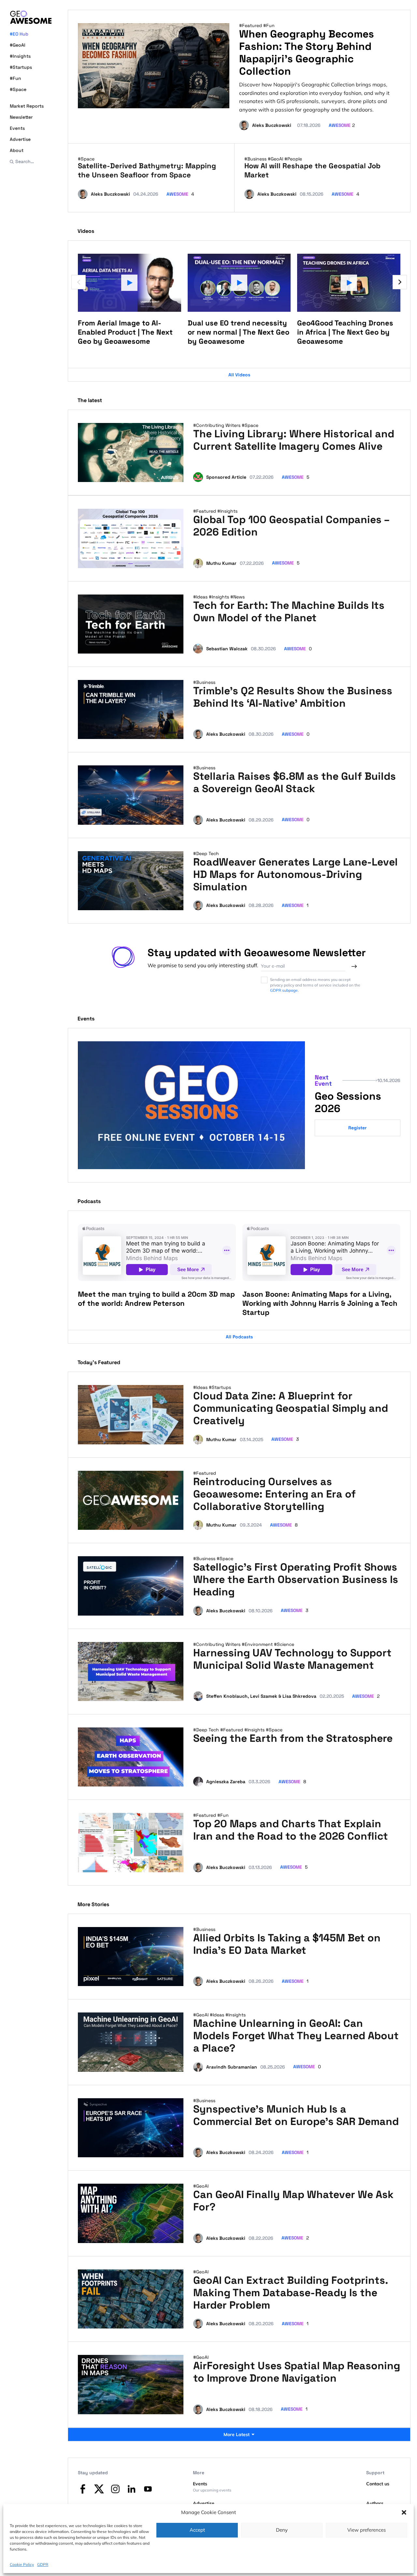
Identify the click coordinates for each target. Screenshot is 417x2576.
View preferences (367, 2530)
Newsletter (21, 117)
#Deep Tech (206, 853)
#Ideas (201, 597)
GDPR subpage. (284, 990)
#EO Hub (19, 34)
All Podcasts (239, 1337)
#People (293, 159)
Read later (166, 475)
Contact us (378, 2484)
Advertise (20, 139)
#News (237, 597)
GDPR (43, 2564)
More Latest (237, 2434)
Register (358, 1128)
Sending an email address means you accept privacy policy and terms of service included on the (315, 985)
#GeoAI (18, 45)
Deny (282, 2530)
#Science (284, 1644)
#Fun (15, 78)
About (17, 150)
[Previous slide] (79, 282)
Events (17, 128)
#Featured (251, 25)
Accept (197, 2530)
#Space (18, 89)
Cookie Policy (22, 2564)
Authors (375, 2503)
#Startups (21, 67)
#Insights (20, 56)
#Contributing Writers (217, 425)
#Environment (258, 1644)
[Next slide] (400, 282)
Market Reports (27, 106)
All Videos (239, 375)
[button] (404, 2512)
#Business (256, 159)
